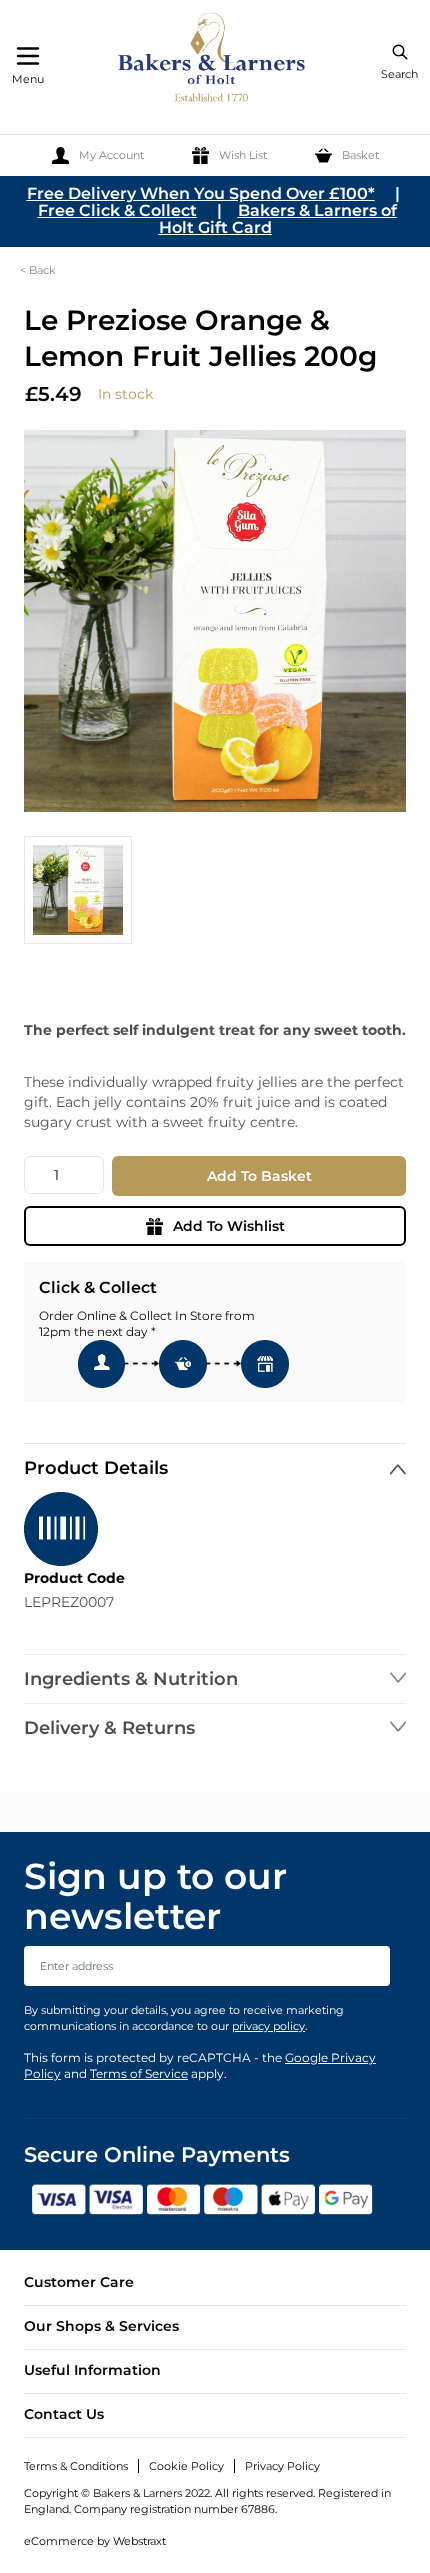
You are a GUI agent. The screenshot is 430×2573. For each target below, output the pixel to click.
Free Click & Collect (117, 210)
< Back (38, 270)
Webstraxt (139, 2541)
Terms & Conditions (76, 2466)
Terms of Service (139, 2073)
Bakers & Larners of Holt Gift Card (278, 219)
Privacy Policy (282, 2466)
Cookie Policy (186, 2466)
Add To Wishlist (229, 1226)
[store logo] (213, 60)
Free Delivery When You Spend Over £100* (201, 193)
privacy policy (268, 2026)
